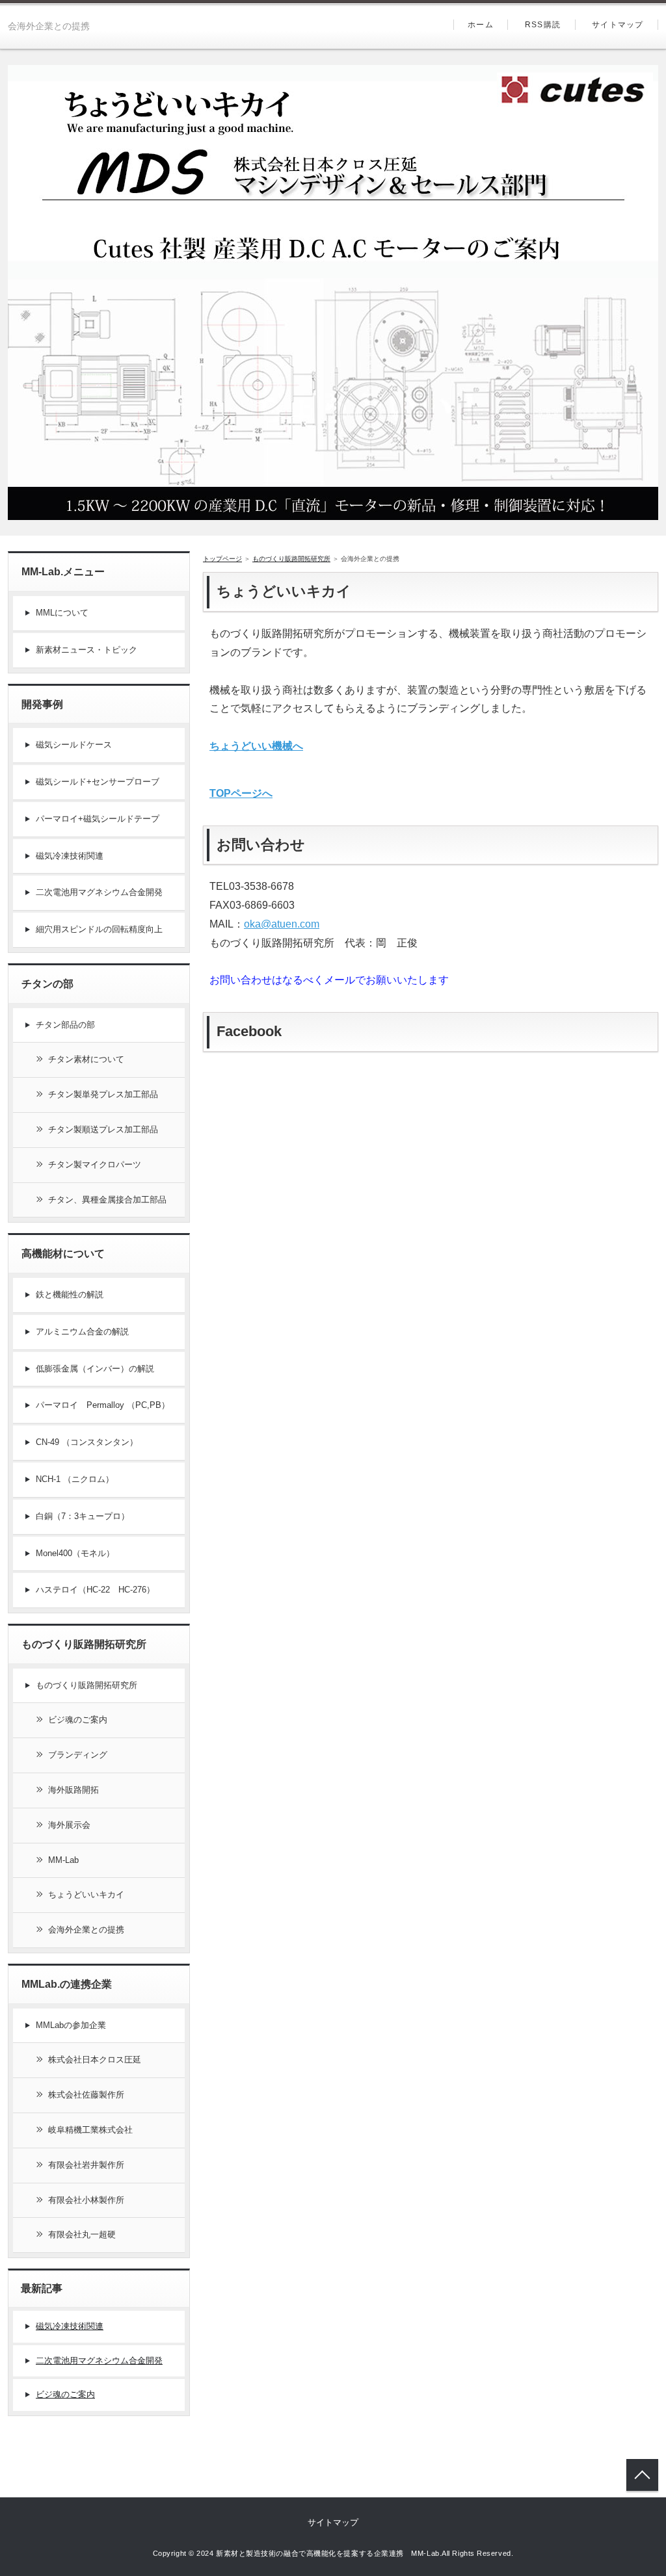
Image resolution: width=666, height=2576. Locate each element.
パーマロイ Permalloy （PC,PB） (103, 1405)
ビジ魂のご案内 (78, 1720)
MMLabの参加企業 (71, 2025)
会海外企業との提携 (86, 1930)
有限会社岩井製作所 (86, 2165)
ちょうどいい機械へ (256, 746)
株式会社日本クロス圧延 (95, 2060)
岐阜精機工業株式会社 (90, 2130)
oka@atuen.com (282, 924)
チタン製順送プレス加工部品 (103, 1129)
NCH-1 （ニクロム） (75, 1479)
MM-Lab (63, 1860)
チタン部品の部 (65, 1025)
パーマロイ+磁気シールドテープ (98, 819)
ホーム (481, 25)
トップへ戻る (642, 2475)
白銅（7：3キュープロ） (83, 1516)
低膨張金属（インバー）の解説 (95, 1369)
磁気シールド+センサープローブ (98, 782)
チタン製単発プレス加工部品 (103, 1094)
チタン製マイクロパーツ (95, 1164)
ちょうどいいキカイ (86, 1894)
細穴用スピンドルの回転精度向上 (99, 929)
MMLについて (62, 613)
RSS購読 (543, 25)
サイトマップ (618, 25)
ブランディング (78, 1755)
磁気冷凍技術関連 (70, 856)
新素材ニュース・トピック (87, 650)
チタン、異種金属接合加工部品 (107, 1200)
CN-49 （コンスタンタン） (87, 1442)
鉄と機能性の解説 (70, 1295)
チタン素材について (86, 1059)
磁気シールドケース (74, 745)
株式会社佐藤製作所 (86, 2095)
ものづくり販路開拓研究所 (87, 1685)
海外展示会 (69, 1825)
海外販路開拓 (73, 1790)
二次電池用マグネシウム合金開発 (99, 892)
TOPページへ (241, 793)
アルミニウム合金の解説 (82, 1332)
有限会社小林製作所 (86, 2200)
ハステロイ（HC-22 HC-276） (95, 1590)
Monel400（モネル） (75, 1553)
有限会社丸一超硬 (82, 2234)
